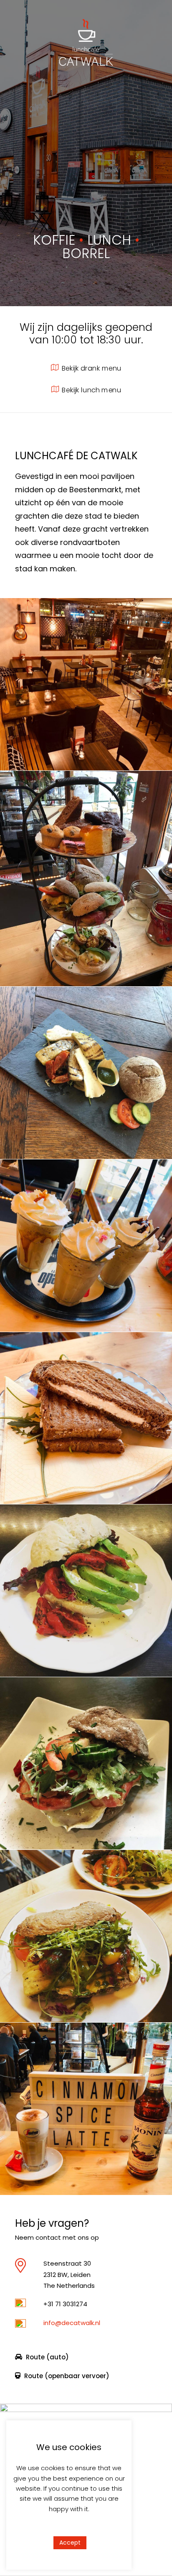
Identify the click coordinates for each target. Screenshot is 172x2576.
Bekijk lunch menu (91, 390)
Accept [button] (70, 2543)
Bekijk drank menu (91, 368)
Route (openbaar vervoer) (67, 2376)
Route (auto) (47, 2357)
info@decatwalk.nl (72, 2323)
